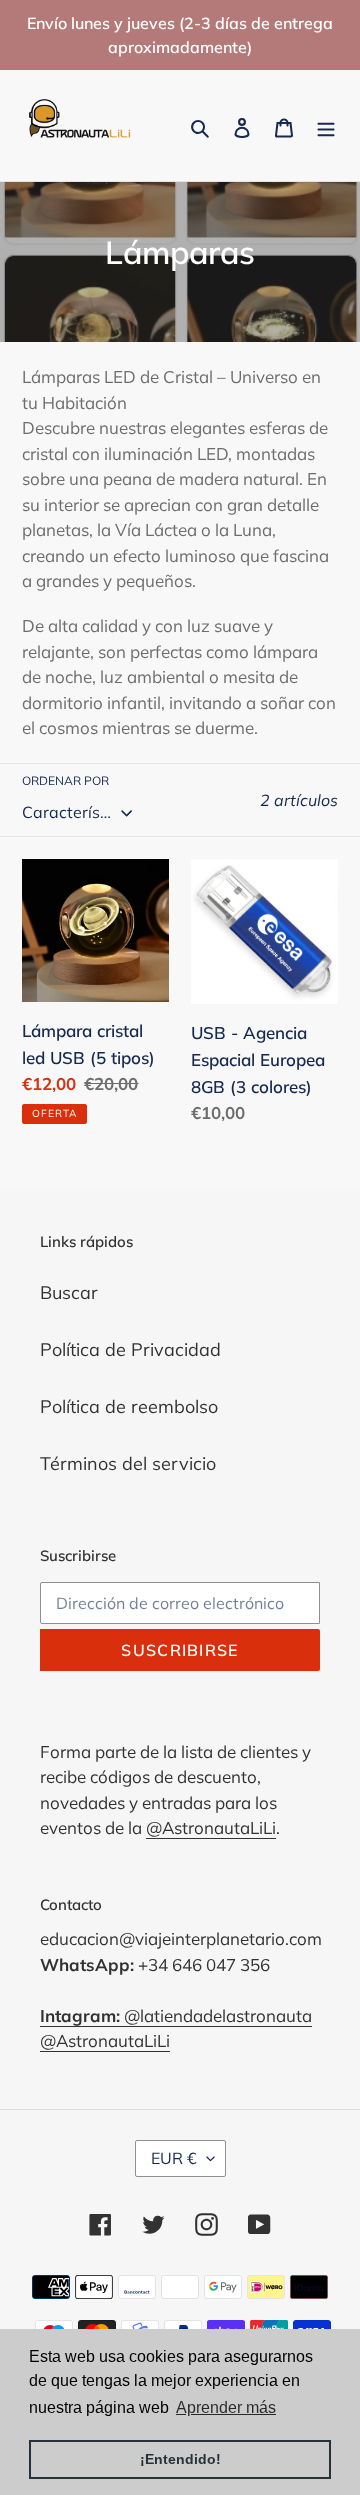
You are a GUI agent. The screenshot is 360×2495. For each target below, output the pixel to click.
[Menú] (326, 125)
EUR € (174, 2158)
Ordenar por (65, 780)
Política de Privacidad (130, 1349)
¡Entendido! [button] (180, 2459)
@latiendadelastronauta (176, 2015)
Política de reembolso (129, 1406)
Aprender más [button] (226, 2407)
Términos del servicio (128, 1463)
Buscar (69, 1292)
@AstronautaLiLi (211, 1827)
